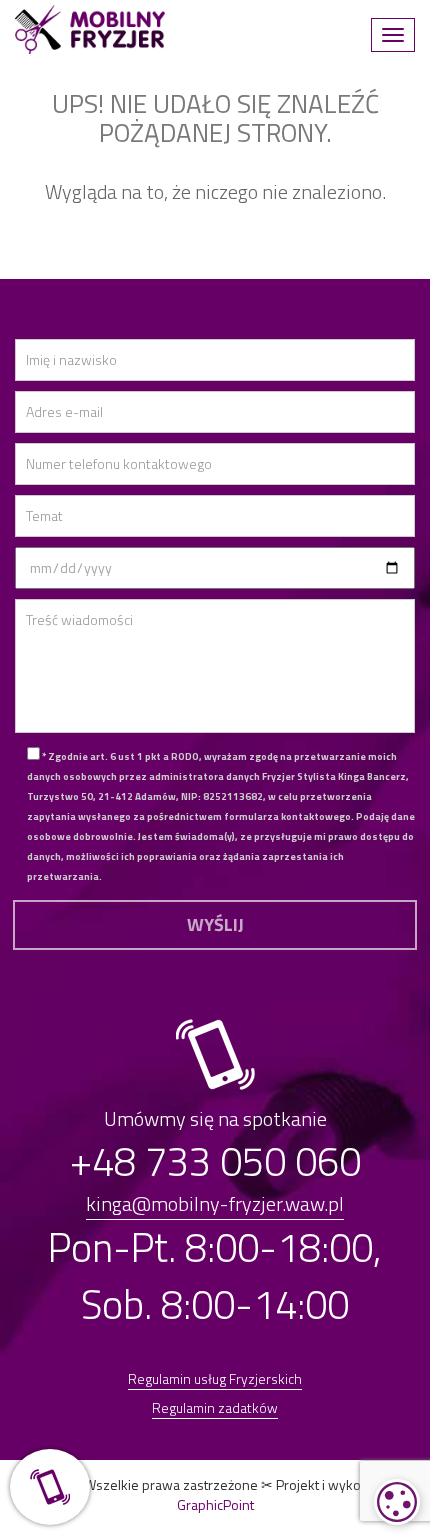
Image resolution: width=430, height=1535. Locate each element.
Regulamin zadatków (215, 1407)
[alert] (397, 1502)
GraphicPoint (215, 1504)
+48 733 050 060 (215, 1161)
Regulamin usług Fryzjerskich (215, 1378)
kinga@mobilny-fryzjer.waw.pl (215, 1203)
